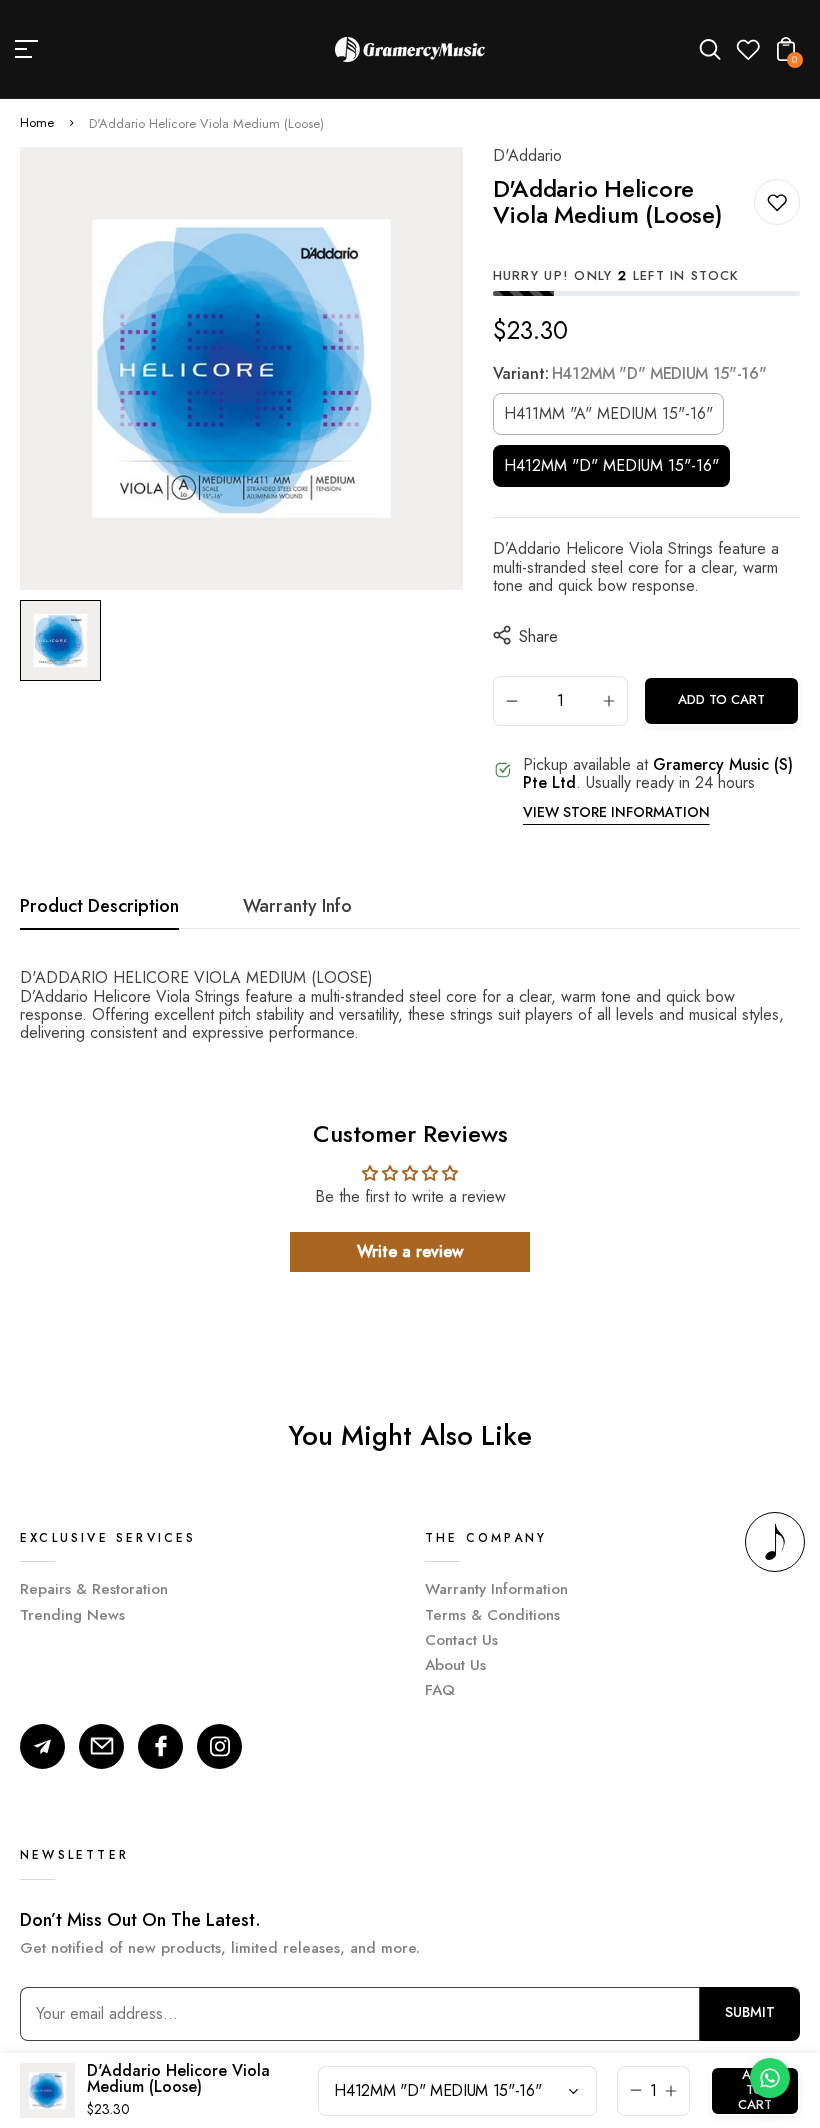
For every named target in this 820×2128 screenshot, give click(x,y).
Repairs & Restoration (94, 1589)
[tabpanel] (65, 640)
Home (37, 123)
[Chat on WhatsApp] (770, 2078)
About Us (455, 1665)
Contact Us (461, 1640)
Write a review (410, 1251)
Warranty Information (496, 1589)
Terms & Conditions (492, 1615)
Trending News (72, 1615)
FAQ (440, 1690)
